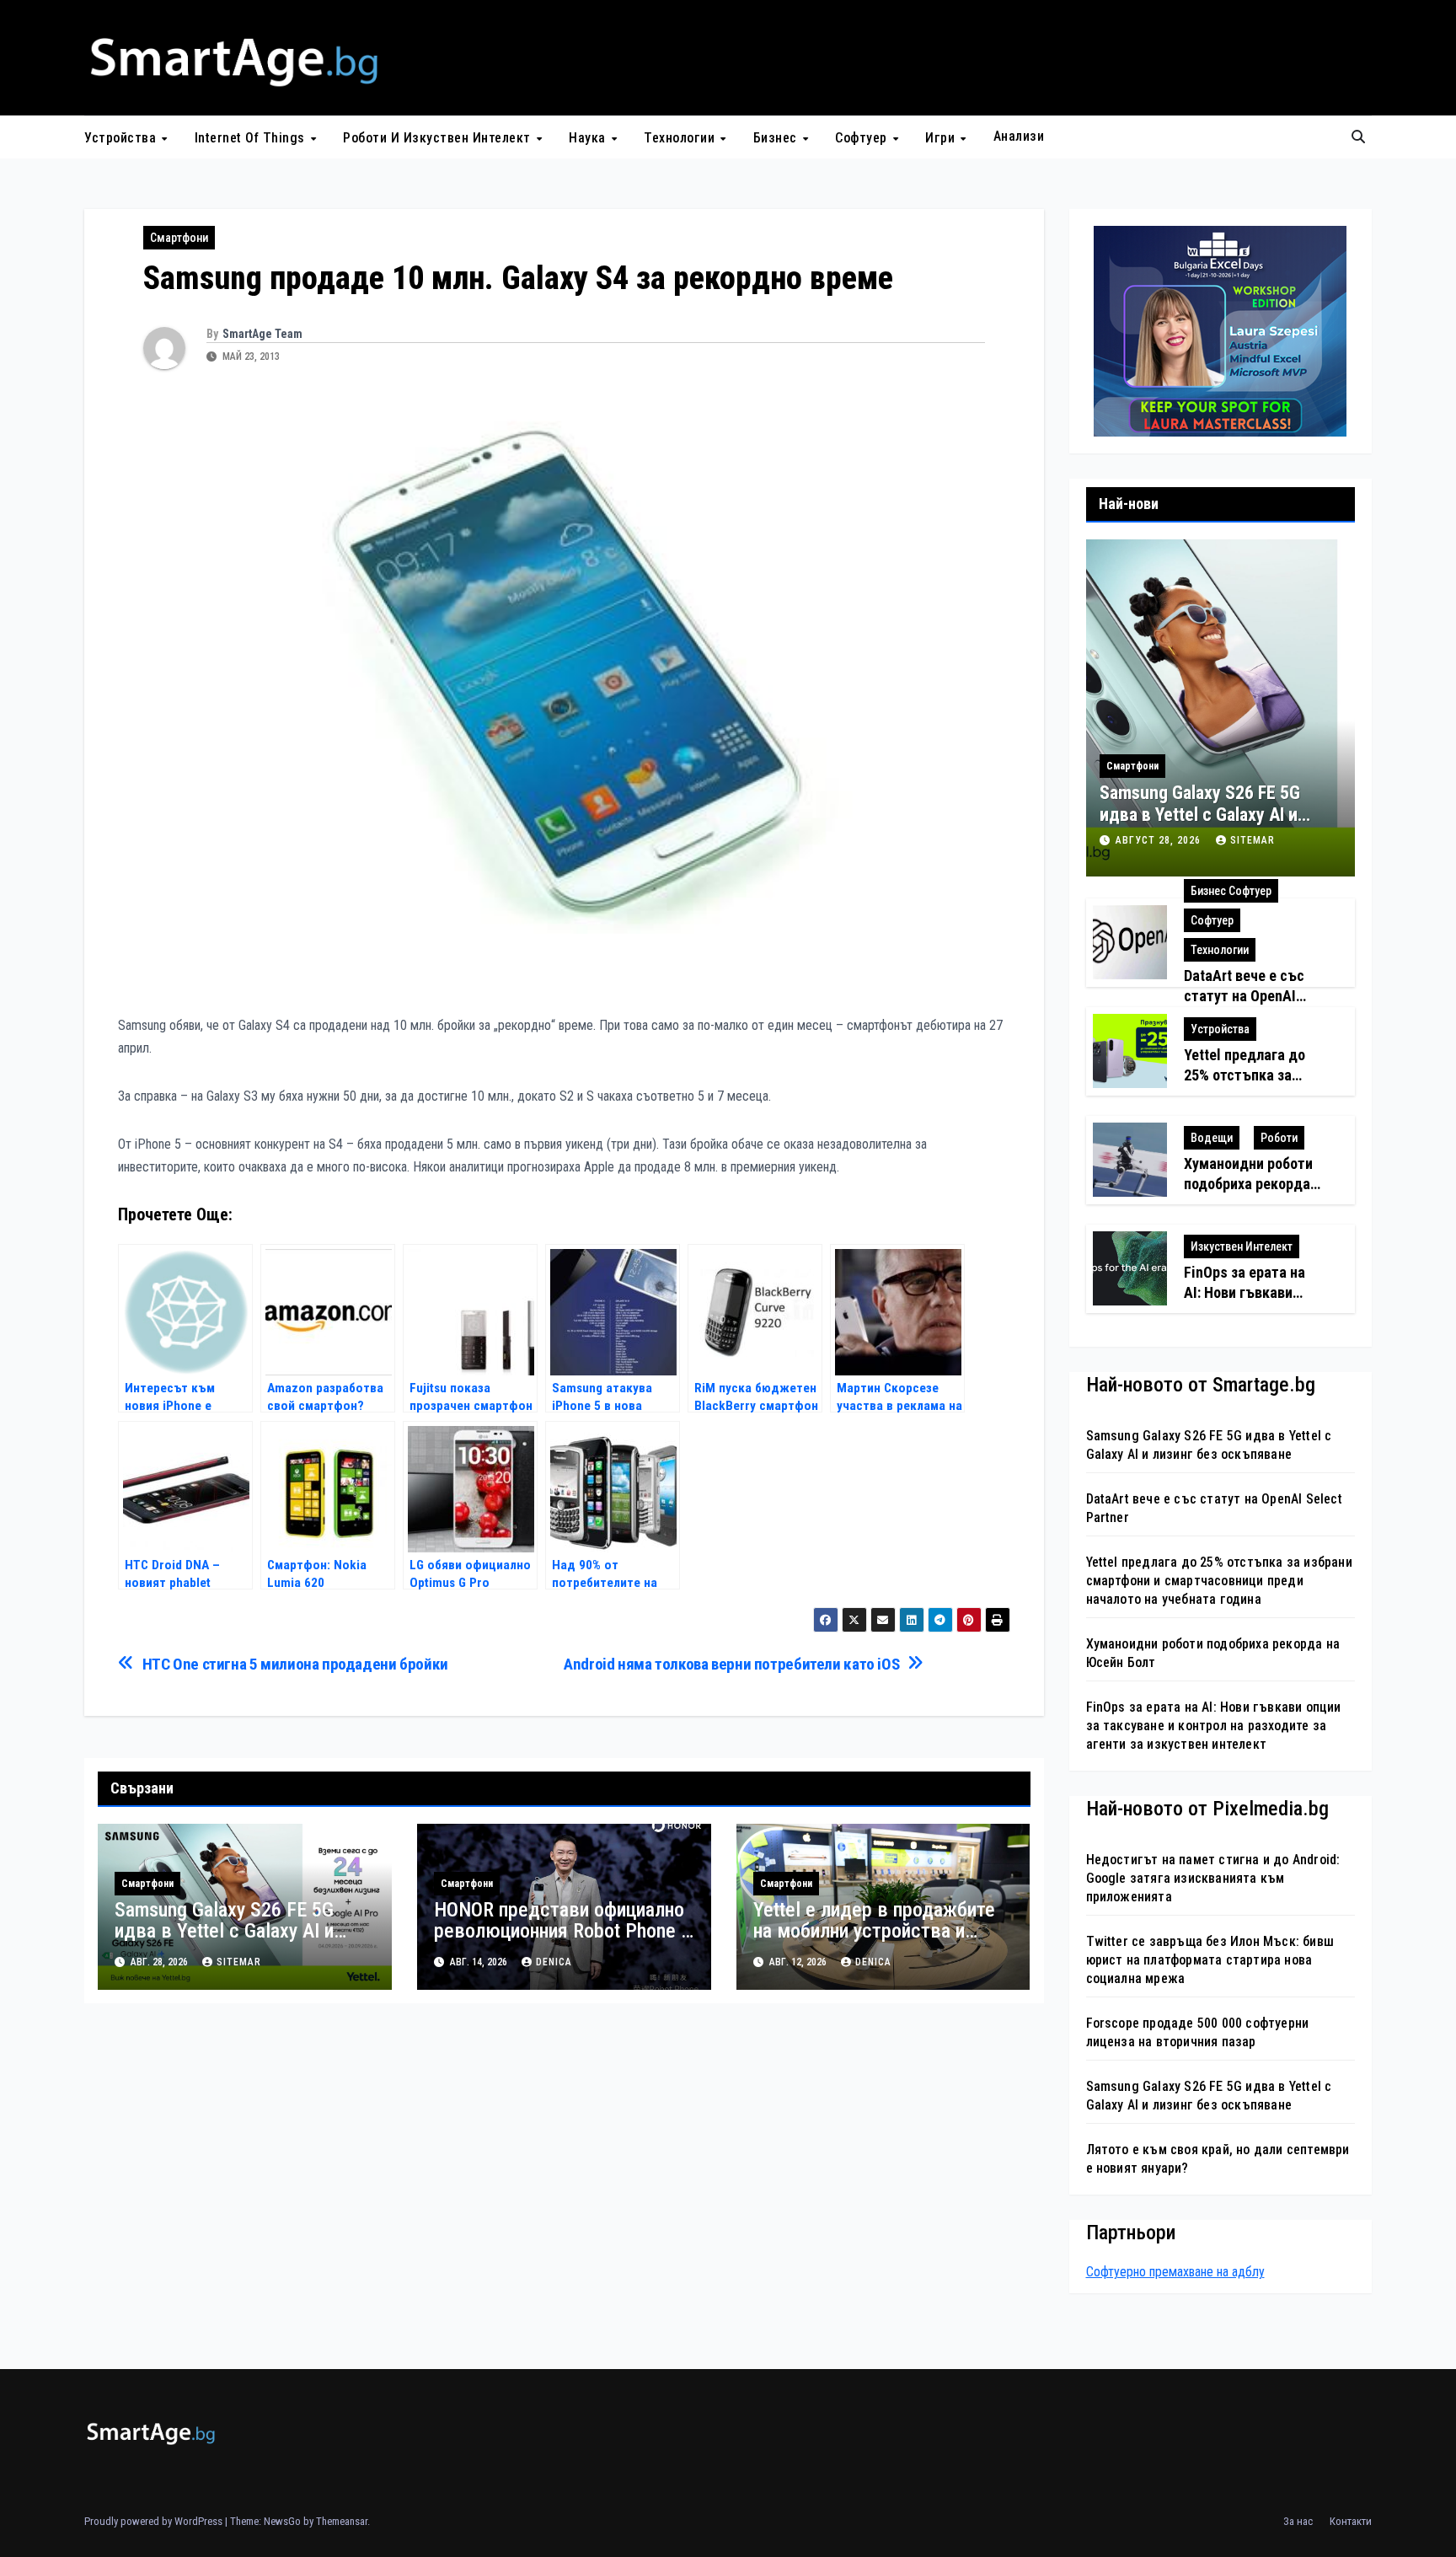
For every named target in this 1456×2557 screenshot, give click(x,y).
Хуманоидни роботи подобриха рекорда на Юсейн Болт (1248, 1183)
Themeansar (342, 2521)
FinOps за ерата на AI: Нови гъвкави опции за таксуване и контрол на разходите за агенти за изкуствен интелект (1214, 1726)
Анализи (1019, 136)
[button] (1358, 137)
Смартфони (179, 238)
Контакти (1351, 2521)
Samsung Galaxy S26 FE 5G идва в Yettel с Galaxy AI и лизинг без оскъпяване (224, 1931)
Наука (589, 138)
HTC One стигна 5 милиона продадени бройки (295, 1664)
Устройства (122, 138)
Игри (942, 138)
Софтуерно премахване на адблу (1175, 2272)
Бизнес (777, 138)
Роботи (1279, 1138)
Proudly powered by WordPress (155, 2521)
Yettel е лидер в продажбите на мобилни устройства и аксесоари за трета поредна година (874, 1941)
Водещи (1212, 1138)
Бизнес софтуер (1231, 891)
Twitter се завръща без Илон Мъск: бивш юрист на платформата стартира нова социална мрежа (1210, 1960)
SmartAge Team (262, 334)
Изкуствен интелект (1242, 1246)
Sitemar (239, 1962)
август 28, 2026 (1160, 840)
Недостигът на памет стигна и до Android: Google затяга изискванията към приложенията (1213, 1878)
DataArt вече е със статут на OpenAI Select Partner (1244, 995)
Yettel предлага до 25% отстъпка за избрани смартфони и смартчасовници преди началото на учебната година (1219, 1581)
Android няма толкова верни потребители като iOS (731, 1664)
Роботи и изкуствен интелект (439, 138)
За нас (1298, 2521)
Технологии (681, 138)
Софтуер (863, 138)
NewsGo (282, 2521)
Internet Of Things (252, 138)
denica (554, 1962)
